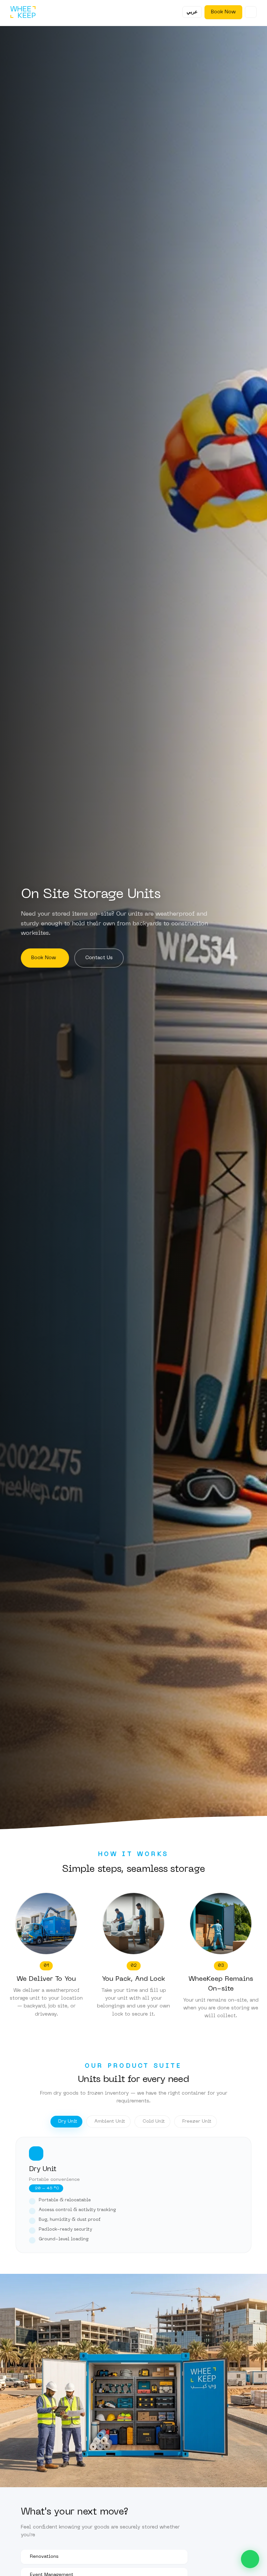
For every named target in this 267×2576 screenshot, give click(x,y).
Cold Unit (154, 2121)
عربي (192, 12)
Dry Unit (68, 2121)
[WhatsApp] (250, 2559)
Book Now (223, 12)
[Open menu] (251, 12)
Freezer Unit (197, 2121)
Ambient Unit (110, 2121)
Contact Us (99, 958)
